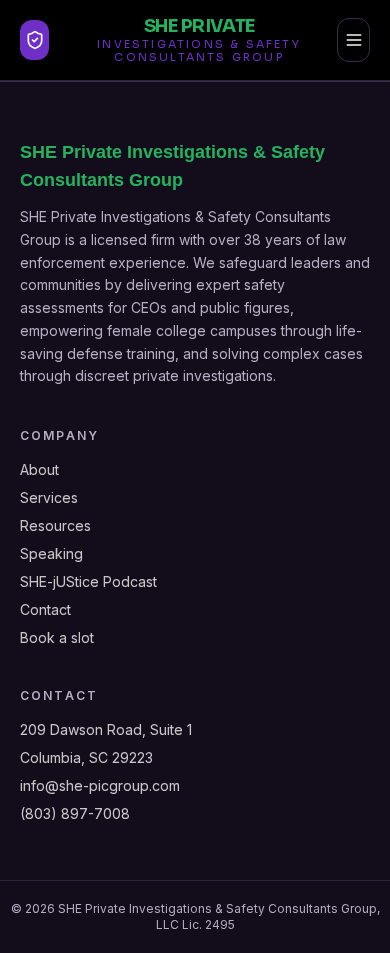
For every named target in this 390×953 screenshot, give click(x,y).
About (39, 469)
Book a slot (57, 637)
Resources (55, 525)
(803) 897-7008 (75, 813)
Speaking (51, 553)
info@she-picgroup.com (100, 785)
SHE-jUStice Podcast (88, 581)
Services (49, 497)
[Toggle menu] (353, 40)
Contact (45, 609)
